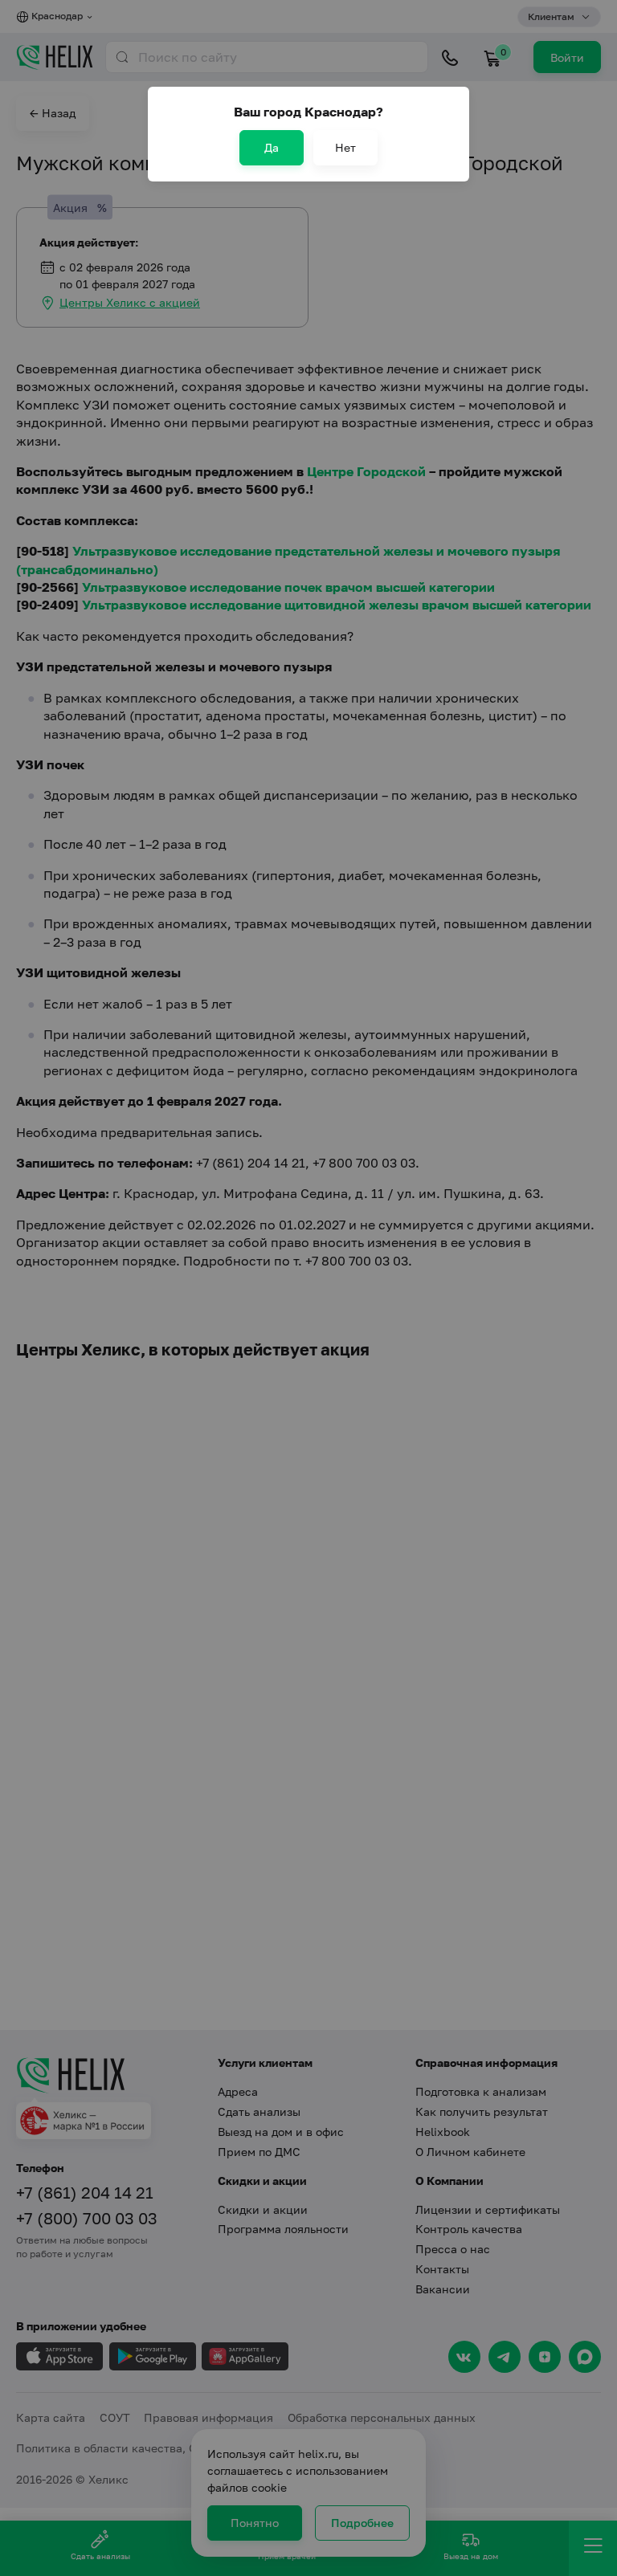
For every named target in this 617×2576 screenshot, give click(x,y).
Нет (345, 147)
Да (272, 147)
